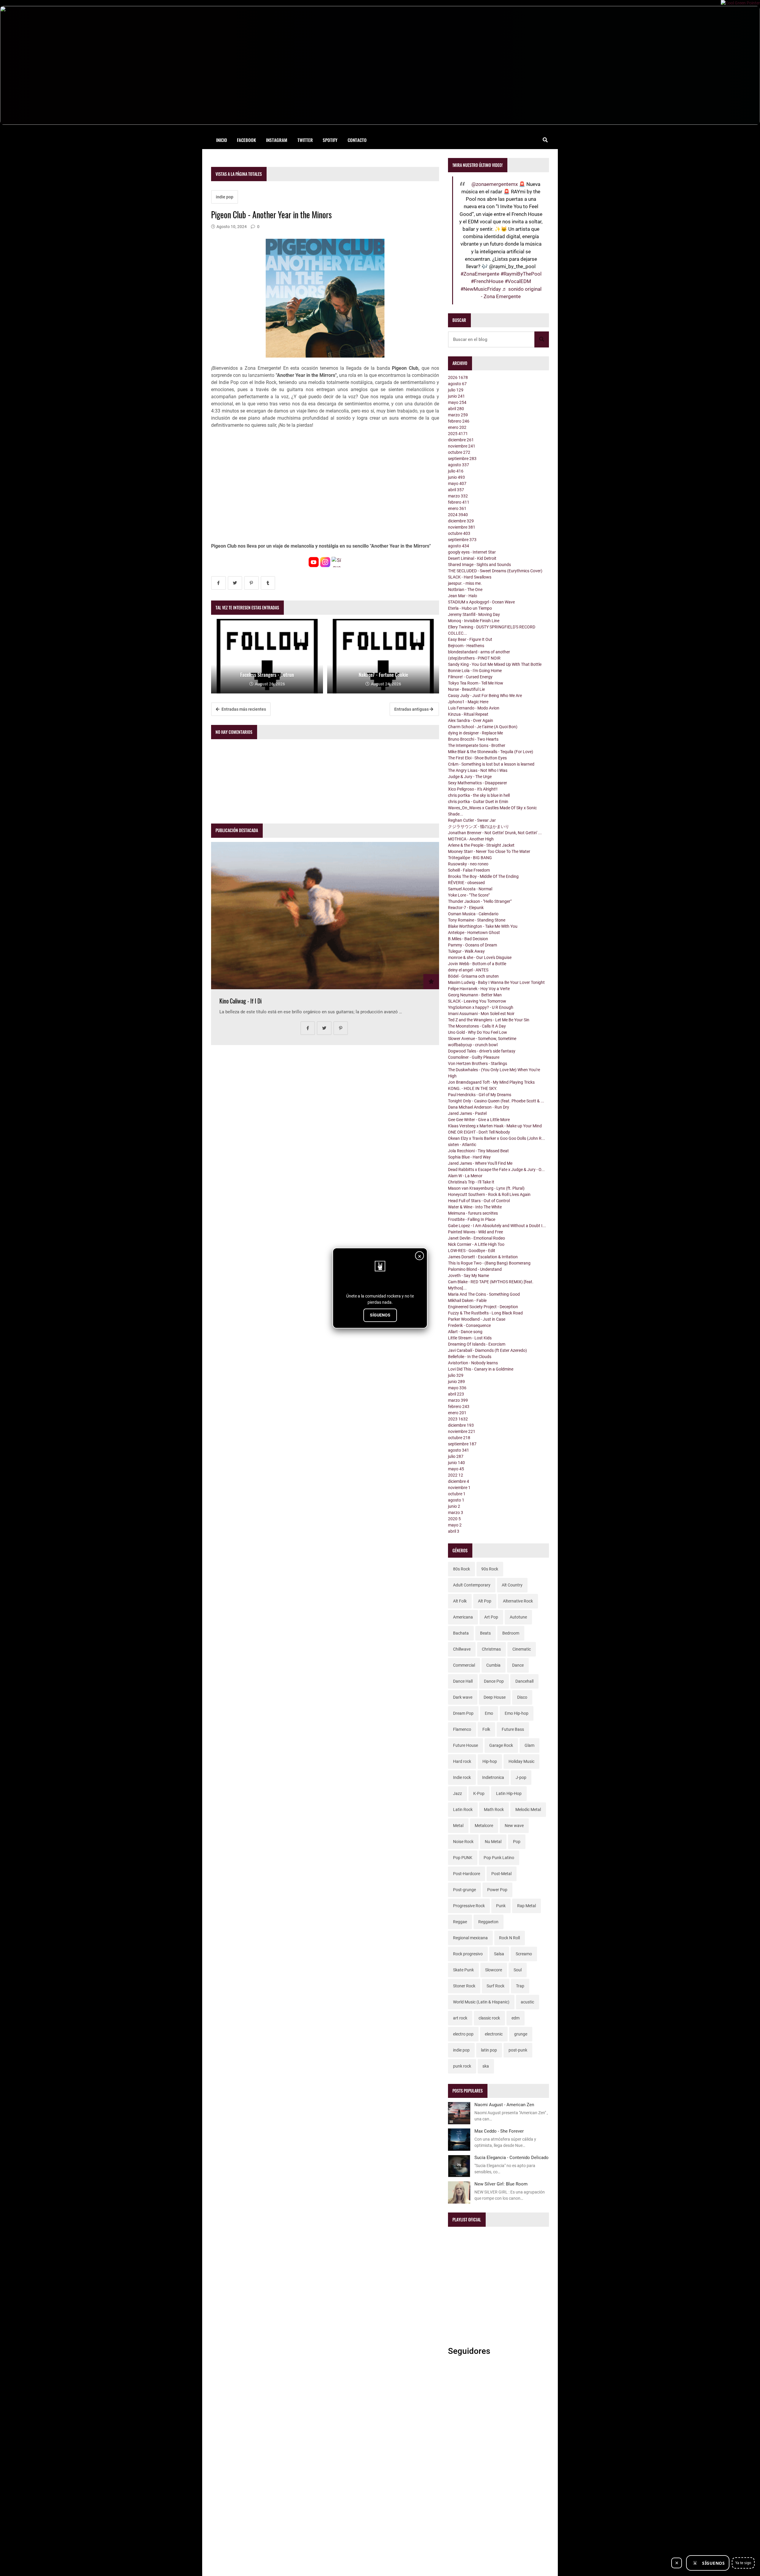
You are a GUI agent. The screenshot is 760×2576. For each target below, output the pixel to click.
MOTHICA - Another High (471, 839)
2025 (458, 434)
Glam (529, 1745)
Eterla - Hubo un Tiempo (470, 608)
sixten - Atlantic (462, 1145)
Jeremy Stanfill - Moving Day (474, 614)
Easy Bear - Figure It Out (470, 639)
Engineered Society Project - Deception (483, 1307)
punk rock (462, 2066)
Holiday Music (521, 1761)
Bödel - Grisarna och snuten (473, 976)
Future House (465, 1745)
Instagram (277, 140)
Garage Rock (501, 1745)
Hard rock (462, 1761)
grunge (521, 2034)
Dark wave (463, 1697)
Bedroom (511, 1633)
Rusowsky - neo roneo (468, 864)
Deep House (495, 1697)
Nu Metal (493, 1842)
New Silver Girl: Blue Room (501, 2184)
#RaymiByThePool (521, 274)
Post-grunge (464, 1890)
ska (486, 2066)
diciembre (461, 440)
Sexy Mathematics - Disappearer (478, 783)
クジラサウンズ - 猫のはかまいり (479, 826)
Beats (485, 1633)
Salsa (499, 1954)
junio (456, 396)
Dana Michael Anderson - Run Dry (479, 1107)
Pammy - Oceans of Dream (472, 945)
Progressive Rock (469, 1906)
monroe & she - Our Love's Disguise (480, 957)
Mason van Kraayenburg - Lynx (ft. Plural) (486, 1188)
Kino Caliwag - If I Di (240, 1001)
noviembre (462, 446)
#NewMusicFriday (481, 289)
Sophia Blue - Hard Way (469, 1157)
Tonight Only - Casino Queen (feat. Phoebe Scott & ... (496, 1101)
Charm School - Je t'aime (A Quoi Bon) (483, 727)
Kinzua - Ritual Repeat (468, 714)
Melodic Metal (528, 1809)
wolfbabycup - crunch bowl (473, 1045)
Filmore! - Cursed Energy (470, 677)
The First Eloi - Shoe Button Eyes (477, 758)
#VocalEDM (518, 281)
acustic (527, 2002)
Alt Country (512, 1585)
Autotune (518, 1617)
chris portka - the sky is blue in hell (479, 795)
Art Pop (491, 1617)
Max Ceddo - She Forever (499, 2131)
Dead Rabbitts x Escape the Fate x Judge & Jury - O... (496, 1170)
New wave (514, 1826)
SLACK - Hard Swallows (470, 577)
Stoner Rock (464, 1986)
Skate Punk (463, 1970)
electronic (494, 2034)
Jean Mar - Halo (463, 596)
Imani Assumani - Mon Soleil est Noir (481, 1014)
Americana (463, 1617)
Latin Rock (463, 1809)
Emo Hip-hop (517, 1713)
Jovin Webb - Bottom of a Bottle (477, 964)
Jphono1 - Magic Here (468, 702)
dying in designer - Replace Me (475, 733)
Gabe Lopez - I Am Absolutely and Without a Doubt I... (497, 1226)
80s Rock (461, 1569)
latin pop (489, 2050)
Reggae (460, 1922)
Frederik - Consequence (469, 1325)
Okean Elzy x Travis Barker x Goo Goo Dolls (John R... (497, 1138)
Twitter (305, 140)
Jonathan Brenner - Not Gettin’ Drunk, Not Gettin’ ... (495, 833)
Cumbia (493, 1665)
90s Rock (490, 1569)
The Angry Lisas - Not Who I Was (478, 770)
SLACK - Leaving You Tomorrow (477, 1001)
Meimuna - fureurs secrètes (473, 1213)
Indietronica (493, 1777)
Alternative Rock (518, 1601)
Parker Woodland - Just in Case (477, 1319)
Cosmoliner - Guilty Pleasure (474, 1057)
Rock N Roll (509, 1938)
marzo (458, 415)
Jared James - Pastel (467, 1113)
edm (516, 2018)
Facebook (246, 140)
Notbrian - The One (465, 590)
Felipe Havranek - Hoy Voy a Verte (479, 989)
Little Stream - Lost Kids (470, 1338)
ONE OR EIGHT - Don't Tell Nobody (479, 1132)
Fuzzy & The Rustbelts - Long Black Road (485, 1313)
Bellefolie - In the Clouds (470, 1357)
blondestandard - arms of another (479, 652)
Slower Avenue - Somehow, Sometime (482, 1039)
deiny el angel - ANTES (468, 970)
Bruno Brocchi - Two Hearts (473, 739)
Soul (518, 1970)
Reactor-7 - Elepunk (466, 908)
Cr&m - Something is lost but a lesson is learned (491, 764)
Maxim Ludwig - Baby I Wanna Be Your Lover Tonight (496, 982)
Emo (489, 1713)
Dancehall (524, 1681)
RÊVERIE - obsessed (466, 883)
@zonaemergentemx (495, 184)
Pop (517, 1842)
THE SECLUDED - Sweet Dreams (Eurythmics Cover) (495, 571)
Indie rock (462, 1777)
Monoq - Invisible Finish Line (474, 621)
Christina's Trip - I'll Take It (471, 1182)
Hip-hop (490, 1761)
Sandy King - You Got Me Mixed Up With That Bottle (495, 664)
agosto (457, 384)
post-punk (518, 2050)
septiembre (462, 459)
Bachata (461, 1633)
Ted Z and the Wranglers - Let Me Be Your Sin (489, 1020)
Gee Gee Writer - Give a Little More (479, 1120)
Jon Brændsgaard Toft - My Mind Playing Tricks (491, 1082)
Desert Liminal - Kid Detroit (472, 558)
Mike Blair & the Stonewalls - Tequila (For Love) (491, 752)
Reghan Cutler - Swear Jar (472, 820)
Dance (518, 1665)
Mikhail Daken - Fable (467, 1300)
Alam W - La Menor (465, 1176)
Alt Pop (485, 1601)
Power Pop (497, 1890)
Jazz (457, 1793)
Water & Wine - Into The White (475, 1207)
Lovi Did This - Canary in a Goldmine (481, 1369)
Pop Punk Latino (499, 1858)
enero (457, 427)
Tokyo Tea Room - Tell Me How (476, 683)
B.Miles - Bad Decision (468, 939)
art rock (460, 2018)
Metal (458, 1826)
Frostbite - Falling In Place (472, 1219)
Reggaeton (488, 1922)
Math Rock (494, 1809)
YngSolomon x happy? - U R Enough (481, 1007)
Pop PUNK (463, 1858)
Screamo (524, 1954)
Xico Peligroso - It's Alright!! (473, 789)
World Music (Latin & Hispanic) (481, 2002)
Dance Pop (494, 1681)
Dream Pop (463, 1713)
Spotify (330, 140)
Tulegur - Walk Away (466, 951)
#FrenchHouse (487, 281)
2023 (458, 1419)
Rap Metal (527, 1906)
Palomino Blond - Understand (475, 1269)
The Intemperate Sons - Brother (477, 745)
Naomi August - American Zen (504, 2105)
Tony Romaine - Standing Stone (477, 920)
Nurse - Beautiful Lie (466, 689)
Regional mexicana (470, 1938)
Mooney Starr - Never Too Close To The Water (489, 851)
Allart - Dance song (465, 1332)
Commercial (464, 1665)
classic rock (489, 2018)
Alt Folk (460, 1601)
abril (456, 409)
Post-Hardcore (467, 1874)
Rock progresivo (468, 1954)
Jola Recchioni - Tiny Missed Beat (478, 1151)
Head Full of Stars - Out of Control (479, 1201)
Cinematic (522, 1649)
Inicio (222, 140)
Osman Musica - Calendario (473, 914)
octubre (459, 452)
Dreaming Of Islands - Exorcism (477, 1344)
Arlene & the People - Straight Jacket (481, 845)
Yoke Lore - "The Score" (469, 895)
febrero (459, 421)
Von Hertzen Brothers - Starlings (478, 1063)
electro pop (463, 2034)
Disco (522, 1697)
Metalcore (484, 1826)
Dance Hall (463, 1681)
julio (456, 390)
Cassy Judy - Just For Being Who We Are (485, 696)
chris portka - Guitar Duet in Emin (478, 802)
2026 (458, 377)
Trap (520, 1986)
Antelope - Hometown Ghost (474, 933)
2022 (456, 1475)
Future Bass (513, 1729)
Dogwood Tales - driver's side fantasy (482, 1051)
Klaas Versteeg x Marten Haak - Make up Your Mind (495, 1126)
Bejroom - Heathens (466, 646)
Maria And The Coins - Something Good (484, 1294)
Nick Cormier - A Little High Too (476, 1244)
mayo (457, 402)
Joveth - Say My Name (468, 1276)
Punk (501, 1906)
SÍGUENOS (380, 1315)
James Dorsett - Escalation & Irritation (483, 1257)
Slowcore (494, 1970)
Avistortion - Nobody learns (473, 1363)
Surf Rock (495, 1986)
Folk (486, 1729)
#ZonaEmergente (480, 274)
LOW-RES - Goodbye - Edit (472, 1251)
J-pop (521, 1777)
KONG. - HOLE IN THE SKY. (473, 1088)
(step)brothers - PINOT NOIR (474, 658)
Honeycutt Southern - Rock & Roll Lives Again (489, 1194)
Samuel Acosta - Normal (470, 889)
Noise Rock (463, 1842)
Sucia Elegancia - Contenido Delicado (512, 2158)
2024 (458, 515)
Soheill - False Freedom (469, 870)
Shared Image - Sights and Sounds (479, 565)
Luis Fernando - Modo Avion (474, 708)
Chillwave (462, 1649)
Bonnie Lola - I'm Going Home (475, 671)
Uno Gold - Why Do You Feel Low (478, 1032)
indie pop (225, 197)
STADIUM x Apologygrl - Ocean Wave (481, 602)
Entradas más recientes (243, 709)
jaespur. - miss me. (465, 583)
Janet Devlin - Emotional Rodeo (476, 1238)
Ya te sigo (743, 2563)
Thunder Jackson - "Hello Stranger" (480, 901)
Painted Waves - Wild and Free (475, 1232)
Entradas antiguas (412, 709)
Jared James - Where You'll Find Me (480, 1163)
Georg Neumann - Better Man (475, 995)
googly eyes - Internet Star (472, 552)
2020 (454, 1519)
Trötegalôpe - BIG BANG (470, 858)
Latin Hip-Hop (509, 1793)
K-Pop (479, 1793)
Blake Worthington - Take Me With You (483, 926)
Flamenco (462, 1729)
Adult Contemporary (472, 1585)
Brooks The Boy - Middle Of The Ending (483, 876)
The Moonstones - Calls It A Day (477, 1026)
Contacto (357, 140)
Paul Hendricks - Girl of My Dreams (480, 1095)
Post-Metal (501, 1874)
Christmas (491, 1649)
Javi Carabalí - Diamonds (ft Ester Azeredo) (487, 1350)
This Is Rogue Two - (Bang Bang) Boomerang (489, 1263)
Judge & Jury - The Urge (470, 777)
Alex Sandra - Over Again (471, 720)
